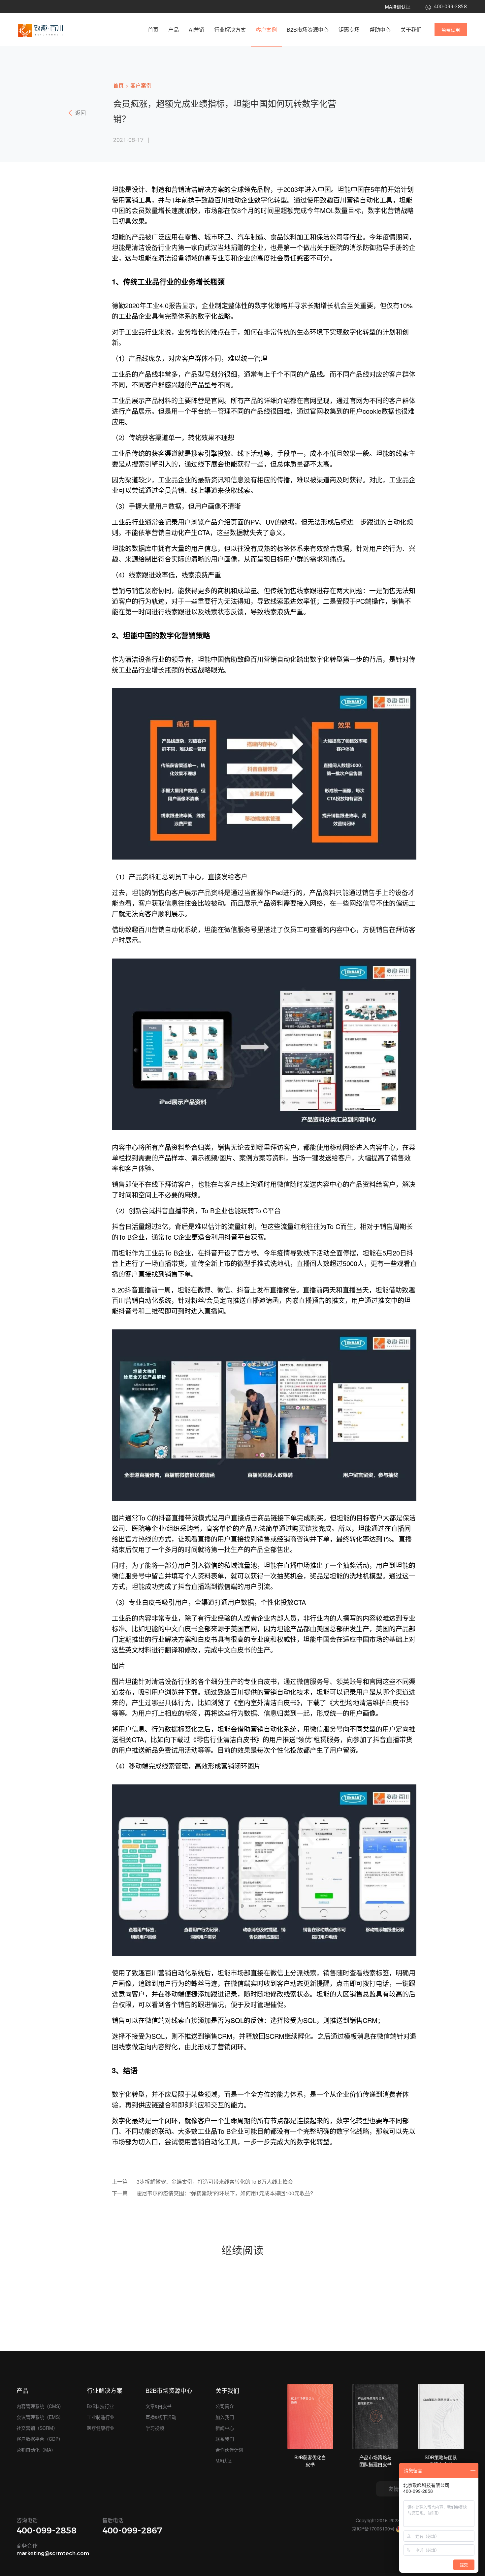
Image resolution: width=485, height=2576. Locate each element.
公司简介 (225, 2406)
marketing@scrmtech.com (53, 2553)
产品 (174, 30)
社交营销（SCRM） (37, 2428)
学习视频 (155, 2428)
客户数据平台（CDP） (40, 2439)
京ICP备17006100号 (373, 2528)
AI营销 (196, 30)
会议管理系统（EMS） (40, 2417)
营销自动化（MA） (36, 2450)
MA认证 (224, 2461)
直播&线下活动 (161, 2417)
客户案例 (266, 30)
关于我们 (411, 30)
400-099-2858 (47, 2530)
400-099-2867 (132, 2530)
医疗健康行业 (101, 2428)
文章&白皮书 (159, 2406)
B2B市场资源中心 (308, 30)
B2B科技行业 (100, 2406)
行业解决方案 (230, 30)
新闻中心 (225, 2428)
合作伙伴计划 (229, 2450)
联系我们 (225, 2439)
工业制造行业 (101, 2417)
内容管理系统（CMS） (40, 2406)
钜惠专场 (349, 30)
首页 (153, 30)
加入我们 (225, 2417)
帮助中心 (380, 30)
